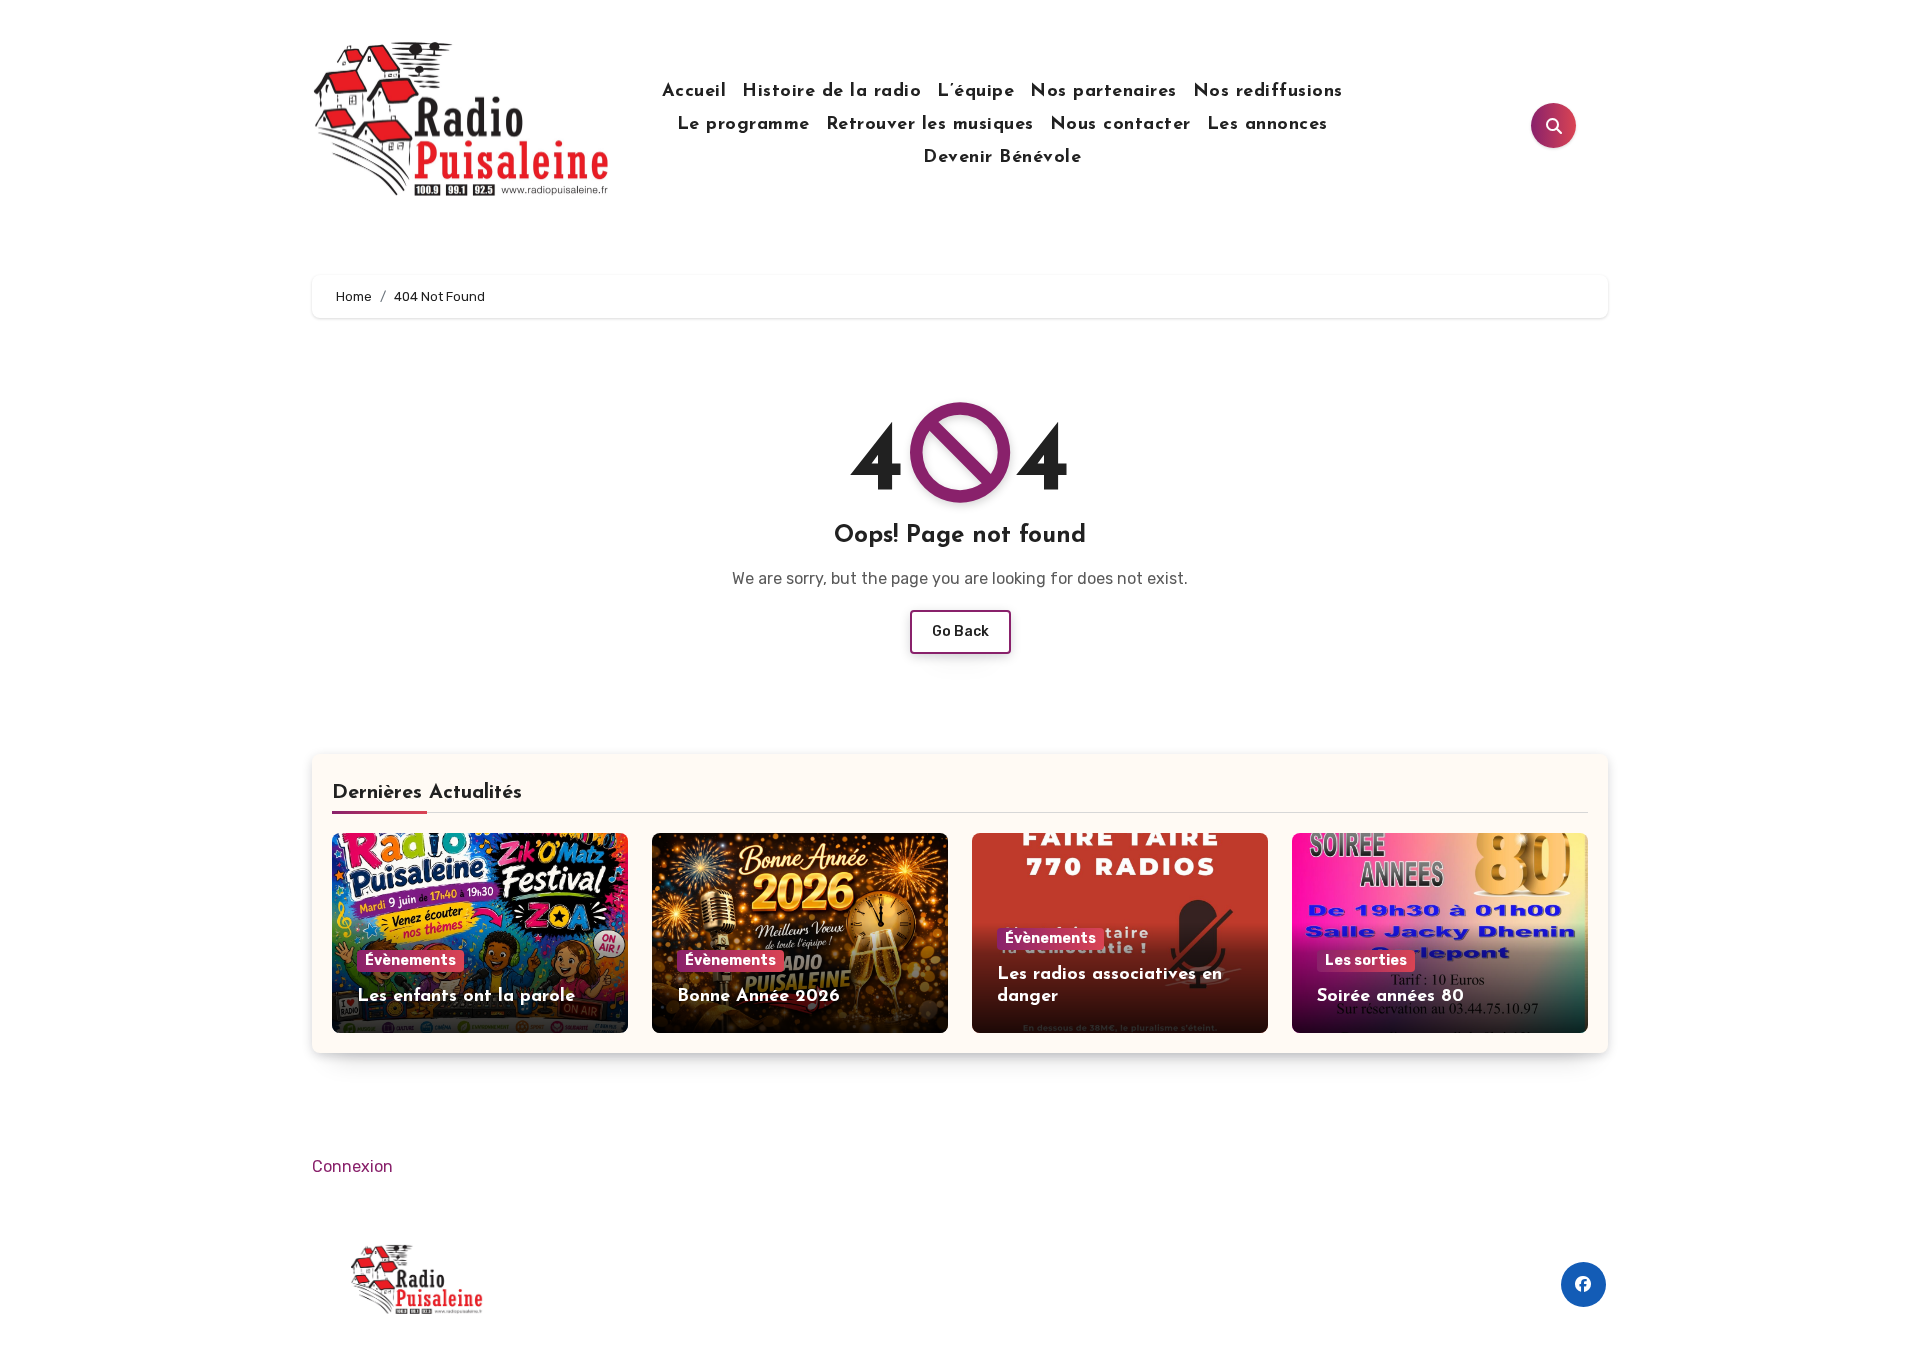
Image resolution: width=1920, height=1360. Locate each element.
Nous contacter (1120, 125)
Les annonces (1267, 125)
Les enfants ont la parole (466, 997)
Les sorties (1366, 960)
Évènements (410, 960)
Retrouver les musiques (930, 125)
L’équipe (975, 92)
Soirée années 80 (1390, 997)
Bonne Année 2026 (758, 997)
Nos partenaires (1103, 92)
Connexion (352, 1166)
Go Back (960, 631)
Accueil (694, 92)
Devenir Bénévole (1002, 158)
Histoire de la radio (831, 92)
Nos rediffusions (1268, 92)
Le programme (743, 125)
